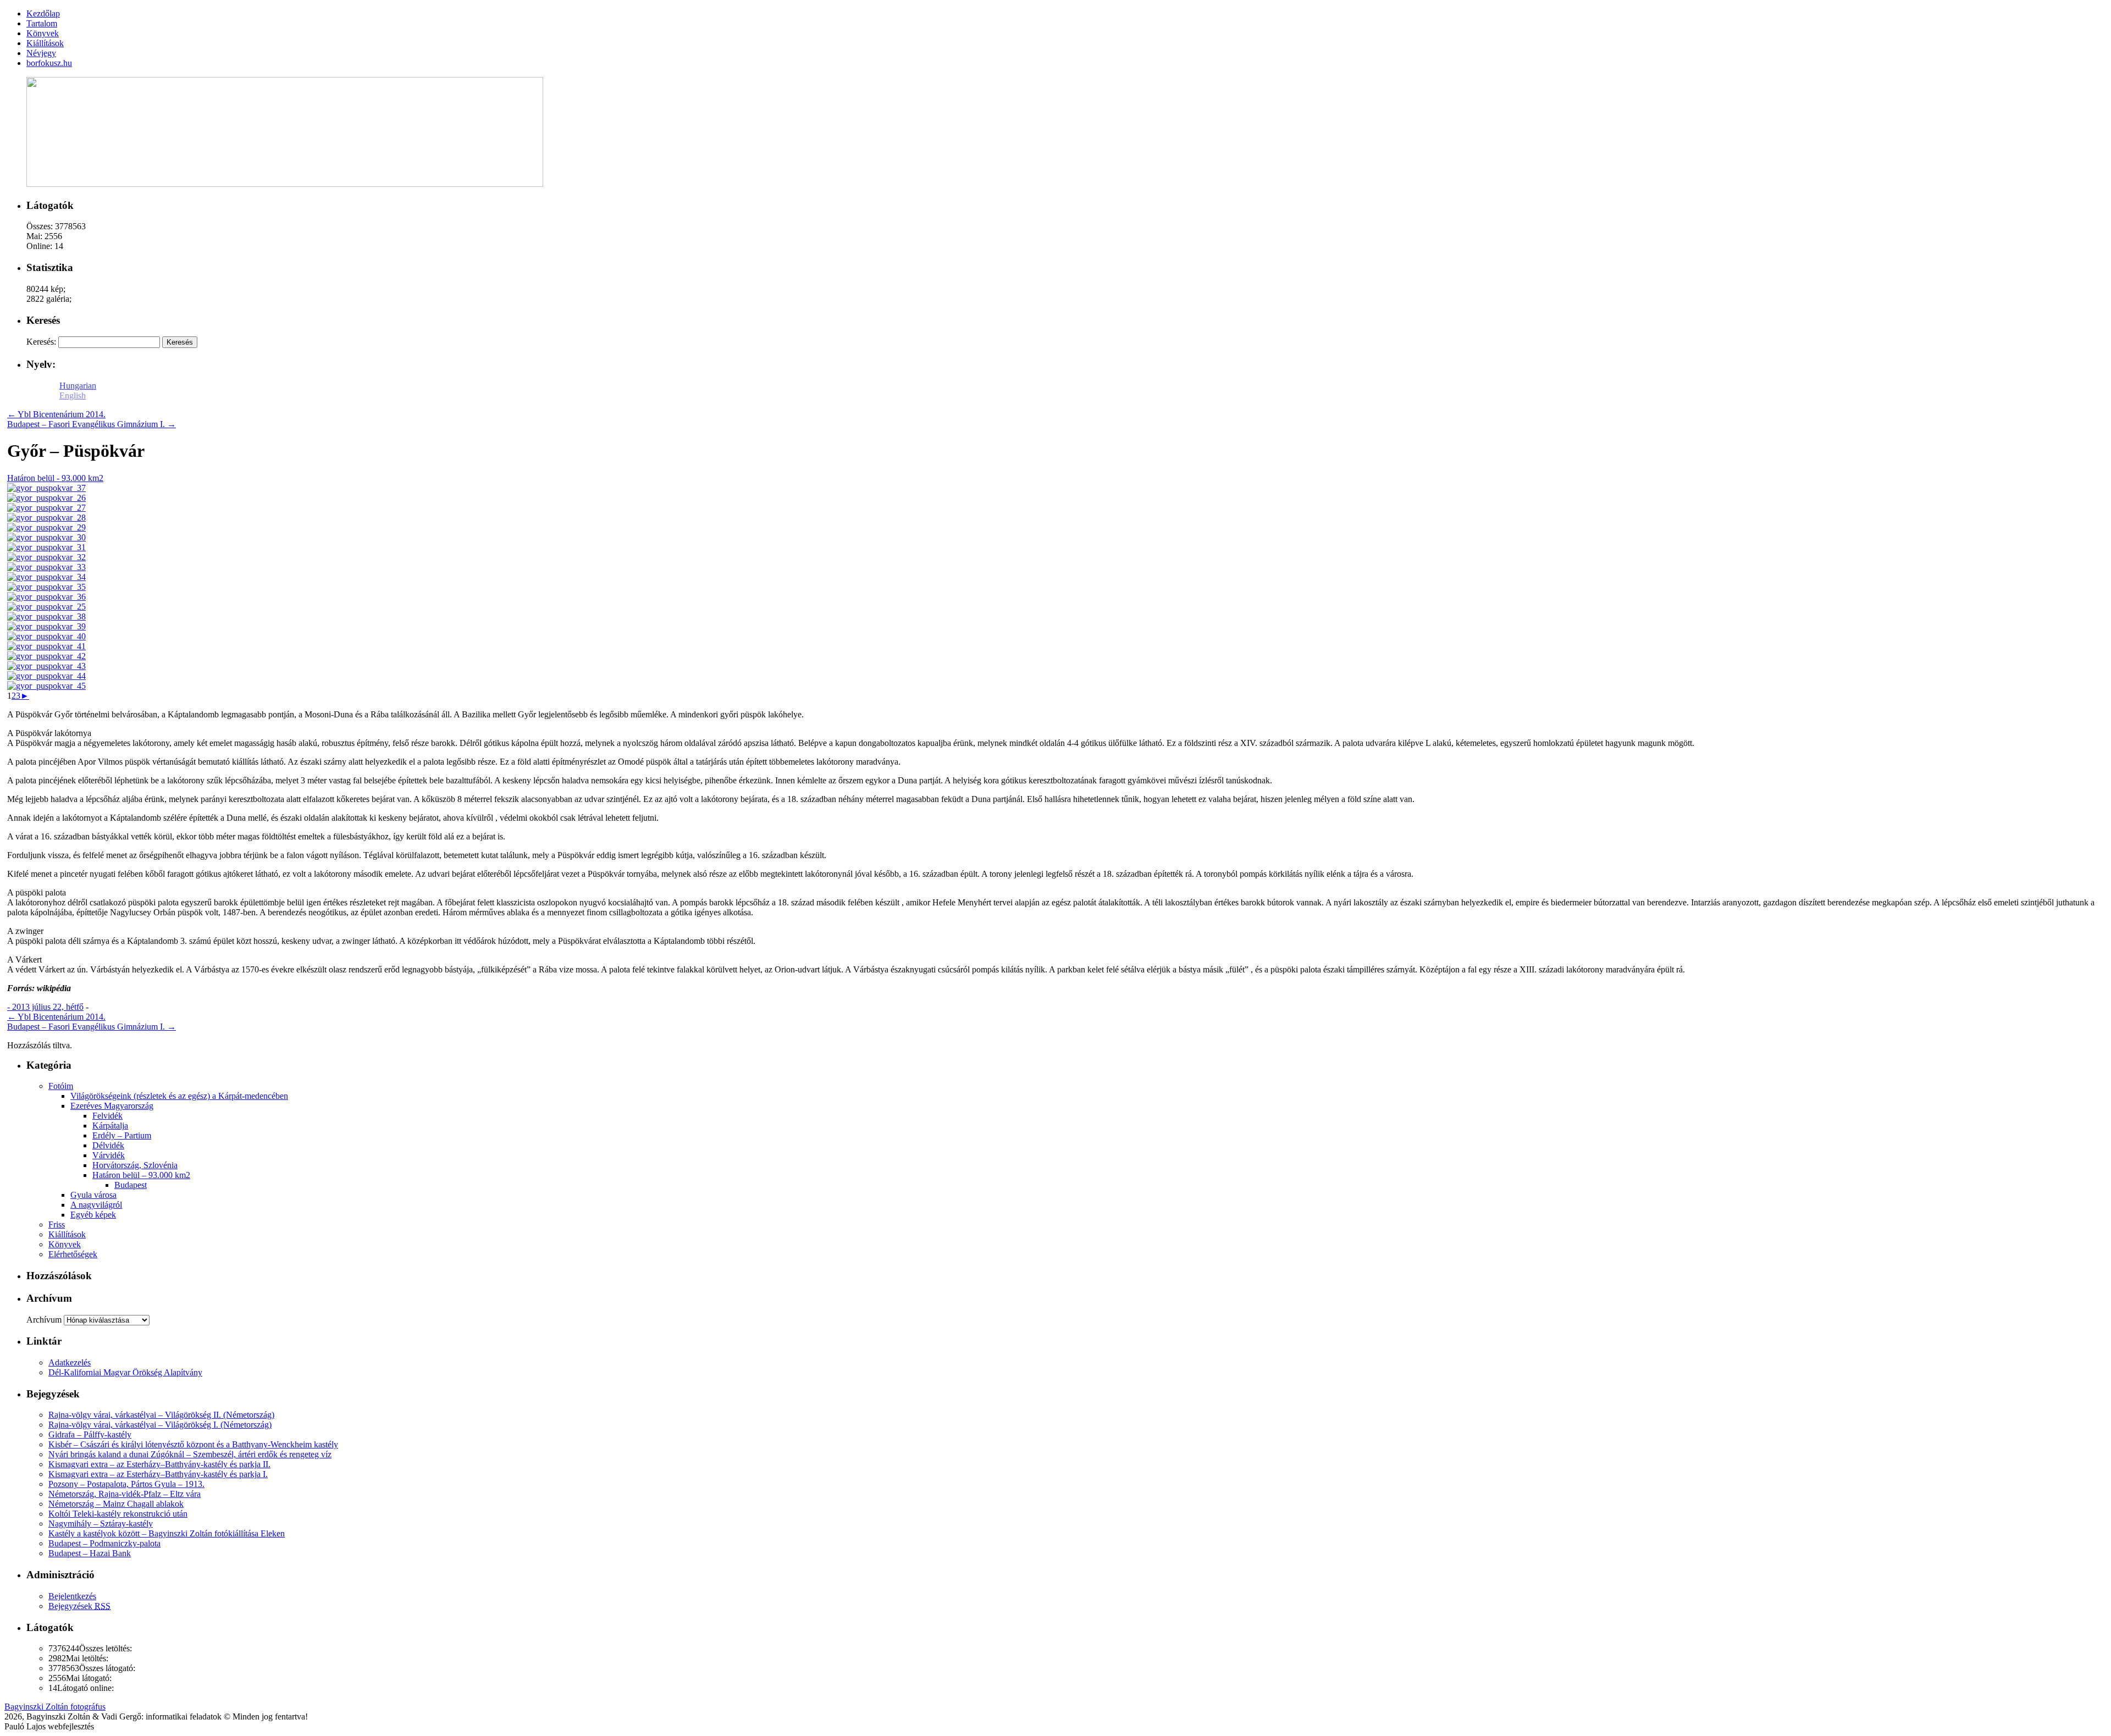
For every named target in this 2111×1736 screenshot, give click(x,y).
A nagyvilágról (96, 1205)
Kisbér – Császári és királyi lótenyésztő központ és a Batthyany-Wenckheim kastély (193, 1444)
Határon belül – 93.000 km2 (141, 1175)
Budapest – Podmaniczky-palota (104, 1543)
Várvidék (109, 1155)
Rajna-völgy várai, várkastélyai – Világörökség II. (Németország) (161, 1415)
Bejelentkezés (72, 1596)
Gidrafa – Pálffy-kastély (90, 1434)
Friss (57, 1224)
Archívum (44, 1320)
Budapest (131, 1185)
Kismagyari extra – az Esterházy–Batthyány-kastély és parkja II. (159, 1464)
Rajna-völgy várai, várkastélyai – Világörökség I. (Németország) (160, 1425)
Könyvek (65, 1244)
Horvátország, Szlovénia (135, 1165)
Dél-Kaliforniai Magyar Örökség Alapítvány (125, 1372)
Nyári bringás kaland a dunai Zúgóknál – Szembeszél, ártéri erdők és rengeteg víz (190, 1454)
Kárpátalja (110, 1126)
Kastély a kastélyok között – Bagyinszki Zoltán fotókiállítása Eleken (167, 1533)
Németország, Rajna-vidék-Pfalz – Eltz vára (125, 1494)
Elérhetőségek (73, 1254)
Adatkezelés (70, 1362)
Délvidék (108, 1145)
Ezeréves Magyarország (112, 1106)
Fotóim (61, 1086)
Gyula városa (93, 1195)
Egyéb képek (93, 1215)
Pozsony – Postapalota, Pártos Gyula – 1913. (126, 1484)
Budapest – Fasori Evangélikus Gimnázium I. (92, 424)
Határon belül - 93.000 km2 (55, 478)
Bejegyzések (79, 1606)
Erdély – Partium (122, 1135)
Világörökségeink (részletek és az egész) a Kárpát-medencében (179, 1096)
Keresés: (41, 342)
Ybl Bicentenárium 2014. (56, 414)
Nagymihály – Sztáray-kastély (101, 1524)
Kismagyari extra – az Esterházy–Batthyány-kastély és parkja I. (158, 1474)
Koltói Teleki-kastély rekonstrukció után (118, 1514)
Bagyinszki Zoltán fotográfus (55, 1707)
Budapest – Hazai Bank (90, 1553)
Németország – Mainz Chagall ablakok (116, 1504)
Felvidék (107, 1116)
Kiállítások (67, 1234)
